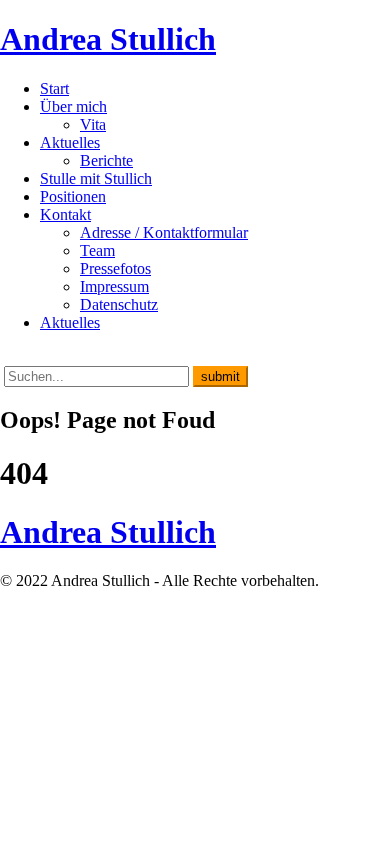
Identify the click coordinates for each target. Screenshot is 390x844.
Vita (93, 124)
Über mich (73, 106)
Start (54, 88)
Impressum (114, 286)
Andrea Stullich (108, 39)
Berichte (106, 160)
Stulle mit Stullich (96, 178)
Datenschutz (119, 304)
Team (97, 250)
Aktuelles (70, 142)
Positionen (73, 196)
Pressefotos (115, 268)
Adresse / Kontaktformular (164, 232)
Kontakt (65, 214)
